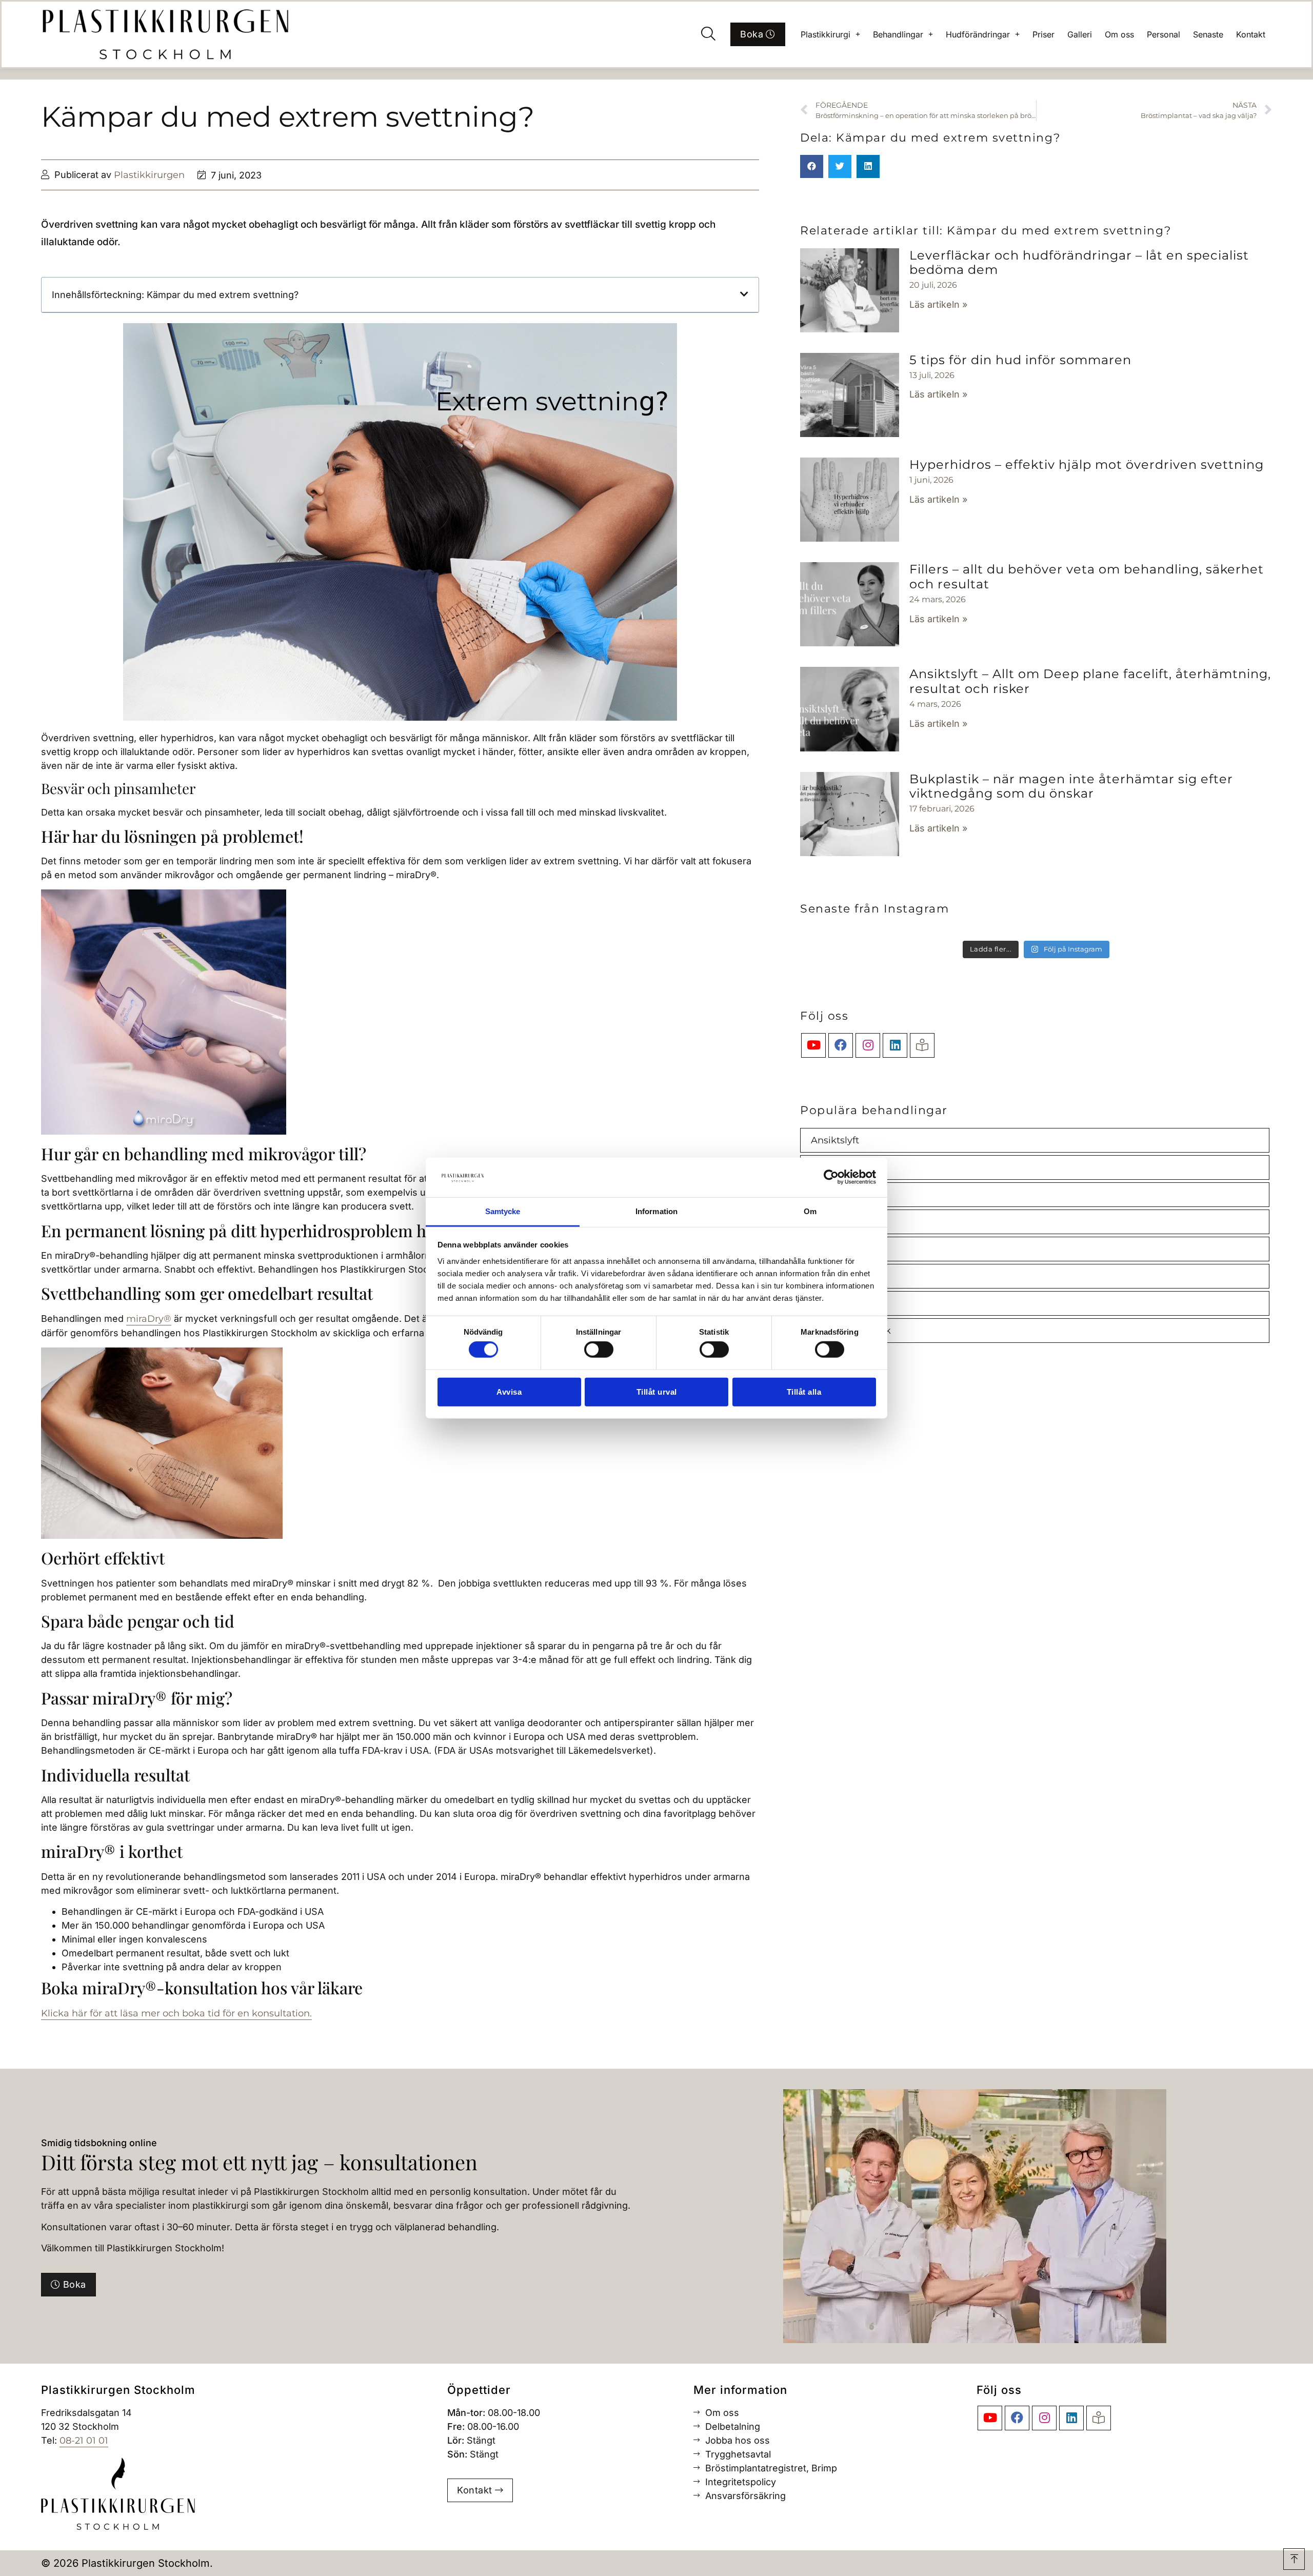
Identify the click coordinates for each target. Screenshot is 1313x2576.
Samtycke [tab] (503, 1211)
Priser (1043, 34)
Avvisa (509, 1391)
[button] (708, 34)
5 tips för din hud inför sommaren (1020, 360)
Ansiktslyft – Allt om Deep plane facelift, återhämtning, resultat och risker (1090, 681)
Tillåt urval (657, 1391)
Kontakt (1251, 34)
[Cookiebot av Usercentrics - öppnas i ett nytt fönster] (831, 1177)
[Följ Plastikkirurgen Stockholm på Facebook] (841, 1045)
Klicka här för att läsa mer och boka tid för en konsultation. (176, 2013)
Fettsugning (839, 1249)
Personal (1163, 34)
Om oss (1119, 34)
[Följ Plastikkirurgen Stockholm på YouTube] (813, 1045)
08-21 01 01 (84, 2441)
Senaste (1208, 34)
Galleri (1080, 34)
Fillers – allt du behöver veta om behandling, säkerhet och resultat (1087, 577)
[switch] (599, 1350)
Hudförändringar (978, 34)
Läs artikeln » (938, 304)
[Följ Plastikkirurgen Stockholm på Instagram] (868, 1045)
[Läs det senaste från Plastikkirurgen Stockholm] (922, 1045)
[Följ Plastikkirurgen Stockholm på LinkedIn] (895, 1045)
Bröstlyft (830, 1195)
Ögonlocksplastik (851, 1331)
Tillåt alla (804, 1391)
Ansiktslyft (835, 1140)
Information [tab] (656, 1211)
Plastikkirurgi (825, 34)
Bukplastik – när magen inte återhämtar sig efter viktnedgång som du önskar (1071, 786)
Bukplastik (836, 1222)
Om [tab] (810, 1211)
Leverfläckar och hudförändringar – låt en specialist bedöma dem (1079, 263)
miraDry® (149, 1319)
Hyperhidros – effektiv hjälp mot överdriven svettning (1087, 464)
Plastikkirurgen (149, 175)
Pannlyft (830, 1303)
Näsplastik (835, 1276)
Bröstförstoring (846, 1167)
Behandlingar (898, 34)
